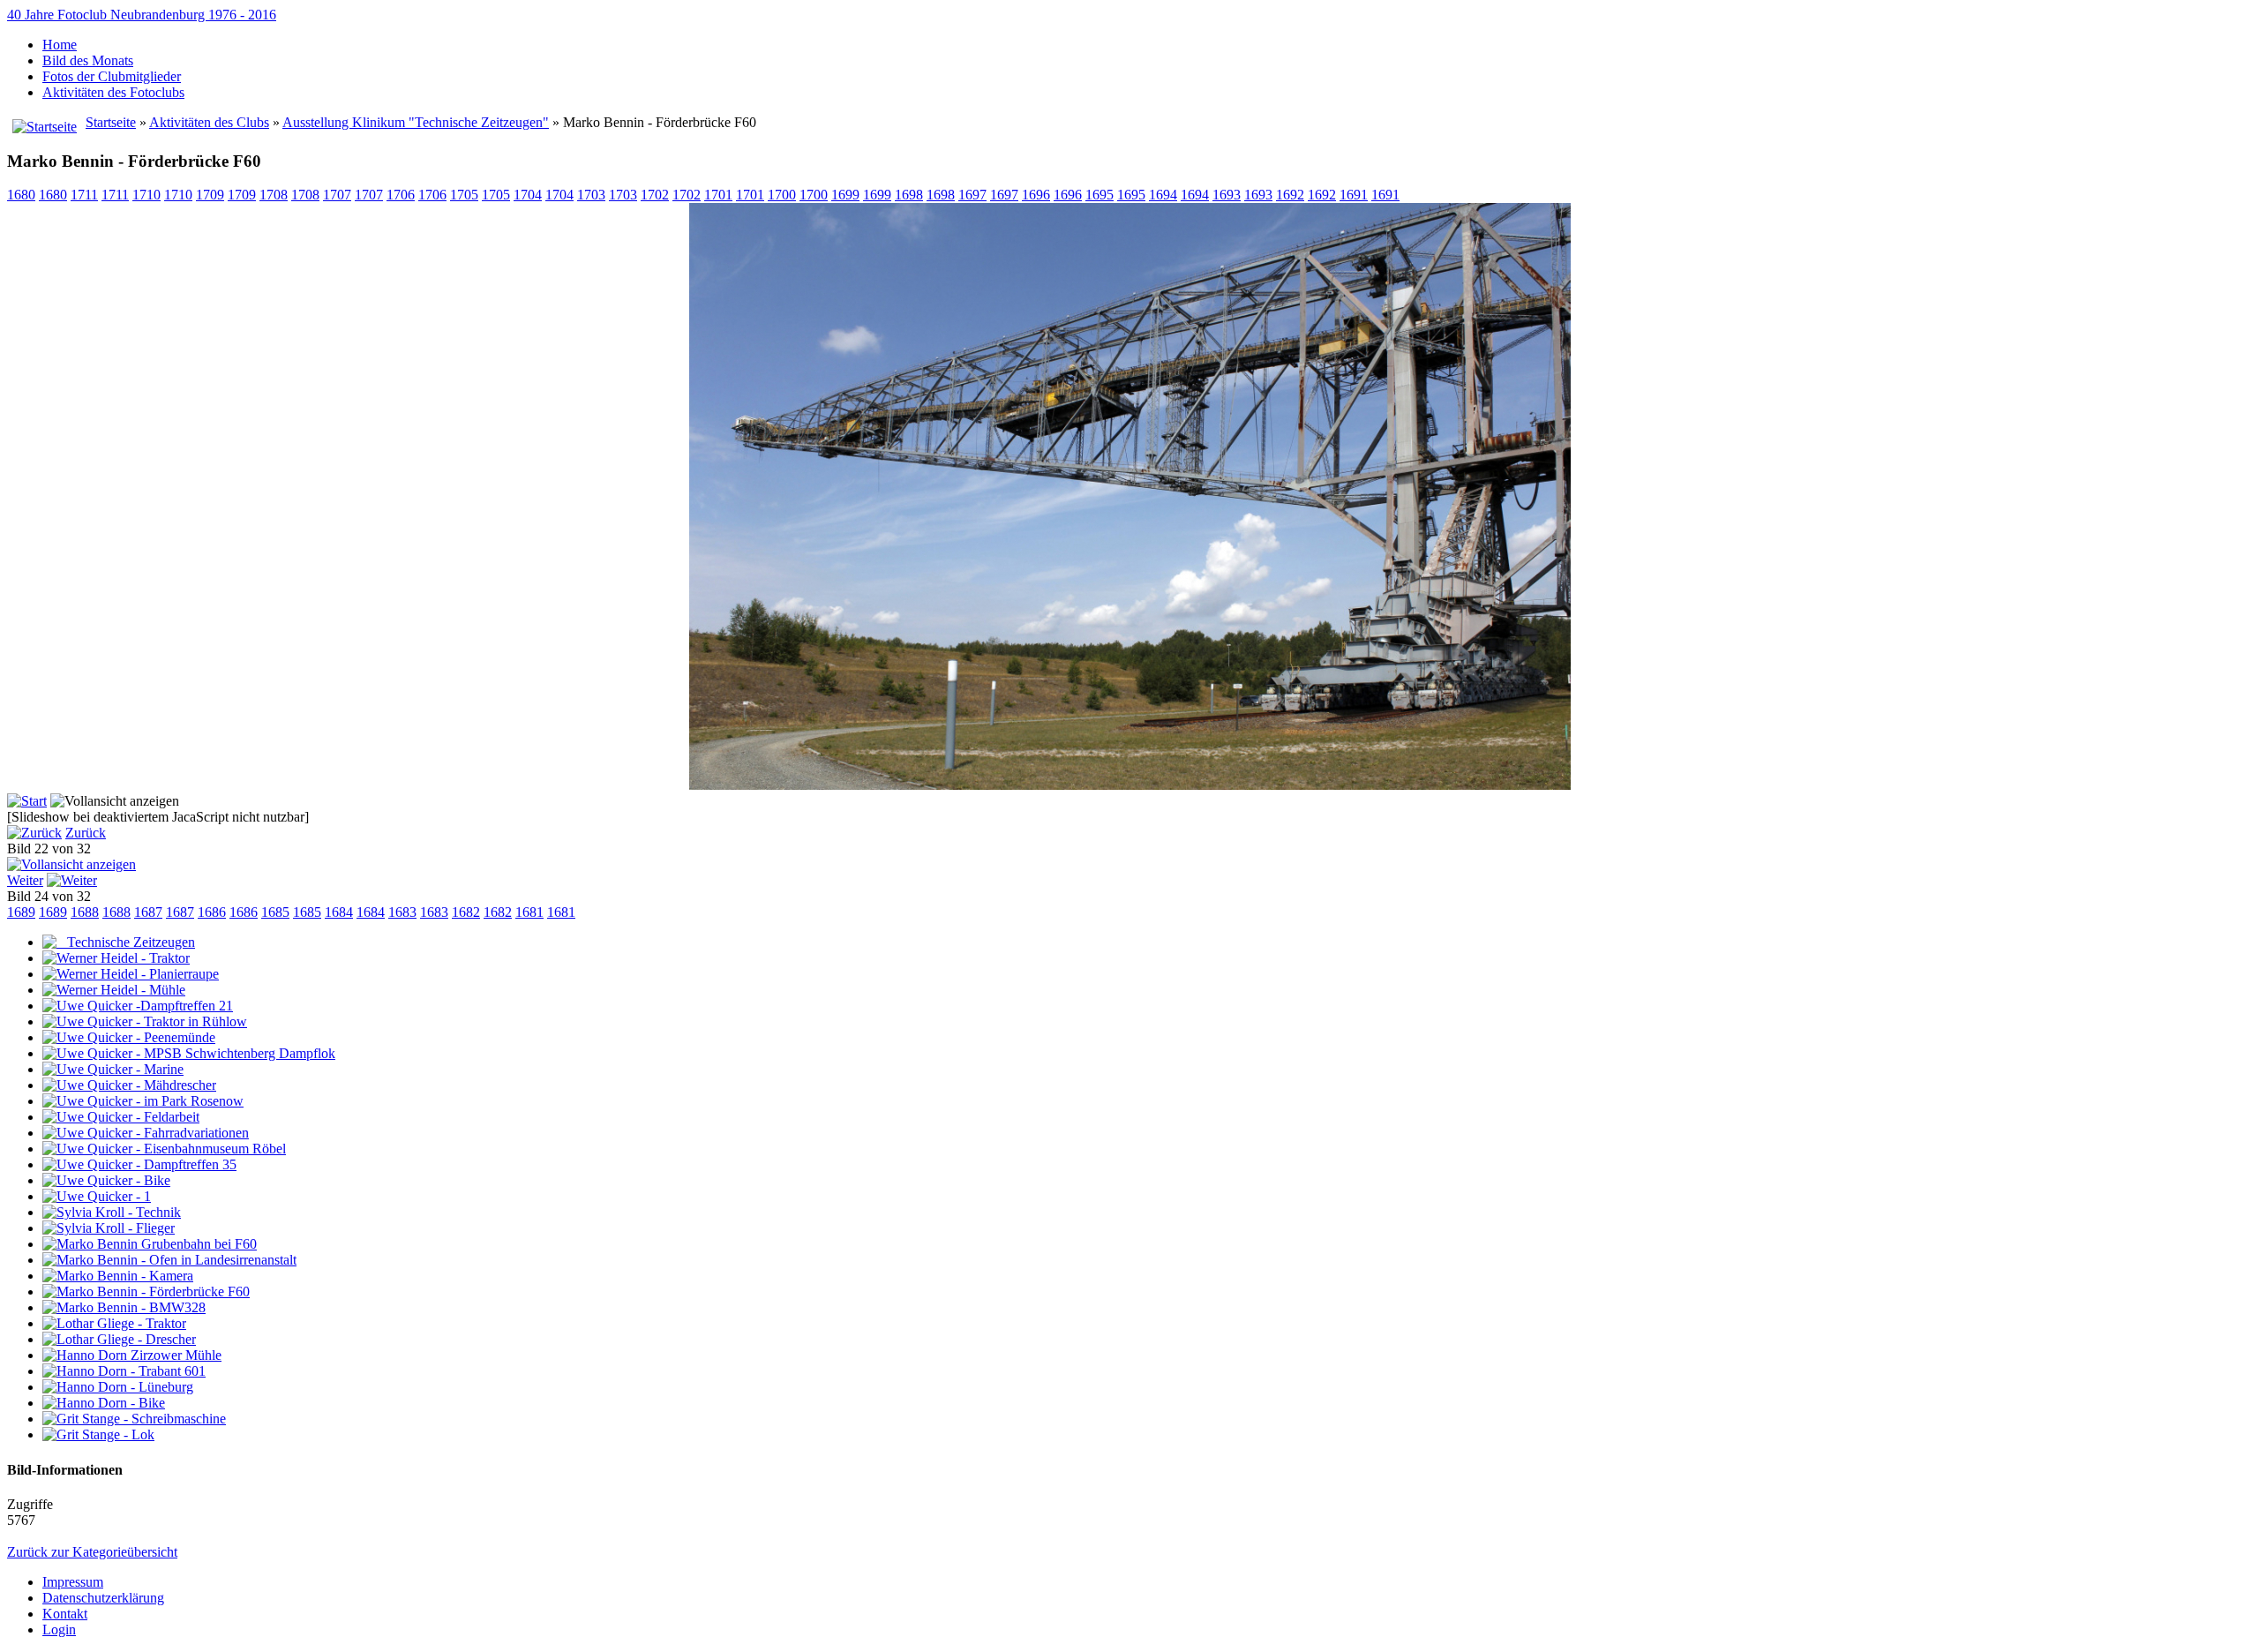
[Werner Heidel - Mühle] (114, 990)
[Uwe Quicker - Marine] (113, 1069)
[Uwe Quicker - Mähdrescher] (129, 1085)
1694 (1163, 195)
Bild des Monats (88, 60)
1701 (718, 195)
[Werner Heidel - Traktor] (116, 958)
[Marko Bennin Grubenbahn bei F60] (150, 1244)
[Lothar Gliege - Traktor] (114, 1323)
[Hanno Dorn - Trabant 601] (124, 1371)
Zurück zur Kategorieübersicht (92, 1552)
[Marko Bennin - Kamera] (118, 1276)
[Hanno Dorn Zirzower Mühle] (132, 1355)
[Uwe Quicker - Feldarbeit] (121, 1117)
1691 (1354, 195)
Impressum (73, 1582)
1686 (212, 912)
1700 (782, 195)
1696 (1036, 195)
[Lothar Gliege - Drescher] (119, 1339)
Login (59, 1629)
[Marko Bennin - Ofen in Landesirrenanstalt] (169, 1260)
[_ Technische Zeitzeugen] (119, 942)
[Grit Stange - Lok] (98, 1434)
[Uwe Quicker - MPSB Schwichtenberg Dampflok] (189, 1053)
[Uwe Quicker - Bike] (106, 1180)
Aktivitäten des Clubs (209, 122)
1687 (148, 912)
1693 (1227, 195)
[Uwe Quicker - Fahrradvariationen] (146, 1133)
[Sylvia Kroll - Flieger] (109, 1228)
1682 (466, 912)
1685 (275, 912)
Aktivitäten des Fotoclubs (113, 92)
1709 (210, 195)
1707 (337, 195)
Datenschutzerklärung (103, 1598)
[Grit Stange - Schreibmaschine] (134, 1419)
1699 (845, 195)
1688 (85, 912)
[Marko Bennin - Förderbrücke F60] (1130, 785)
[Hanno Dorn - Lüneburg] (118, 1387)
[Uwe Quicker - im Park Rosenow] (143, 1101)
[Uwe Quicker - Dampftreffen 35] (139, 1164)
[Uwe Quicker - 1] (97, 1196)
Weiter (25, 880)
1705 (464, 195)
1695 (1099, 195)
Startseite (111, 122)
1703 (591, 195)
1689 (21, 912)
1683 (402, 912)
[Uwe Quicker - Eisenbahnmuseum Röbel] (164, 1149)
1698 (909, 195)
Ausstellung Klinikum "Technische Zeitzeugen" (416, 122)
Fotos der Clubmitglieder (112, 76)
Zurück (86, 833)
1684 (339, 912)
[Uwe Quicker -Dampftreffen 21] (138, 1006)
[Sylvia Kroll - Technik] (112, 1212)
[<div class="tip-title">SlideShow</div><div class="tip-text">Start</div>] (27, 801)
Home (60, 45)
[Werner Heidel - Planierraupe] (131, 974)
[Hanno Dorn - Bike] (104, 1403)
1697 (972, 195)
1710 (146, 195)
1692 (1290, 195)
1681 (529, 912)
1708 (274, 195)
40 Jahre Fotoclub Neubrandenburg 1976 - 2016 (142, 15)
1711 (84, 195)
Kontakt (65, 1614)
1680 (21, 195)
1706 (401, 195)
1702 (655, 195)
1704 (528, 195)
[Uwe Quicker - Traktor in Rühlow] (145, 1021)
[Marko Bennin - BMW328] (124, 1307)
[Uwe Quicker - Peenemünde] (129, 1037)
